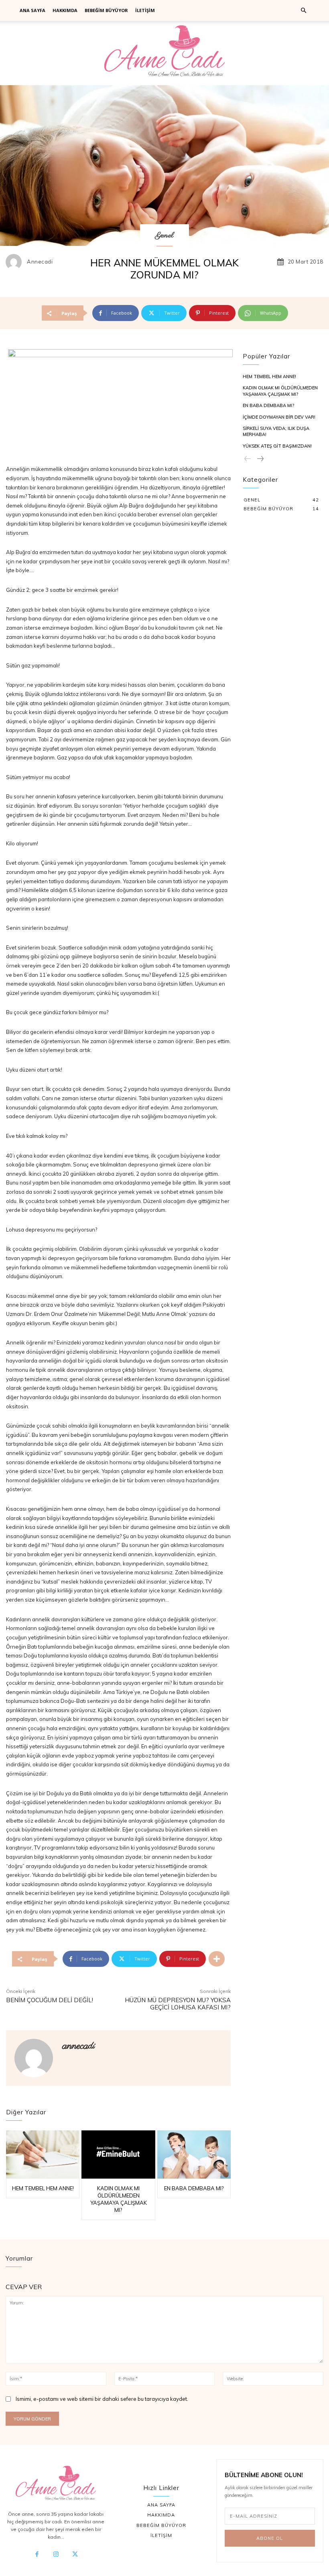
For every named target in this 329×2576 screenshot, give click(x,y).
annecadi (40, 262)
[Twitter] (75, 2555)
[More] (217, 1959)
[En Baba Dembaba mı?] (194, 2154)
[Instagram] (56, 2555)
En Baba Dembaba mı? (194, 2188)
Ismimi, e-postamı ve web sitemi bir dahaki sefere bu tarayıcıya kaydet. (102, 2399)
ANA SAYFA (32, 10)
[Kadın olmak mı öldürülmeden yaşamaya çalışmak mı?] (118, 2154)
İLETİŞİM (145, 10)
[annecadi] (16, 262)
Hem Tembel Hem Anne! (43, 2188)
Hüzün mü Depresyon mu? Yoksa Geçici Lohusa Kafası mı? (178, 2004)
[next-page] (260, 459)
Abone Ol (270, 2538)
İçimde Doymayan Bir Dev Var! (279, 417)
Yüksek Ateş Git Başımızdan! (277, 446)
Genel (164, 236)
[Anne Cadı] (164, 53)
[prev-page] (248, 459)
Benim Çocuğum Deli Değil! (50, 2000)
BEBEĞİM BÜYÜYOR (106, 10)
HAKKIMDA (65, 10)
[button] (303, 11)
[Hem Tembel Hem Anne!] (43, 2154)
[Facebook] (37, 2555)
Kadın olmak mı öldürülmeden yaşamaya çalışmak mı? (280, 391)
